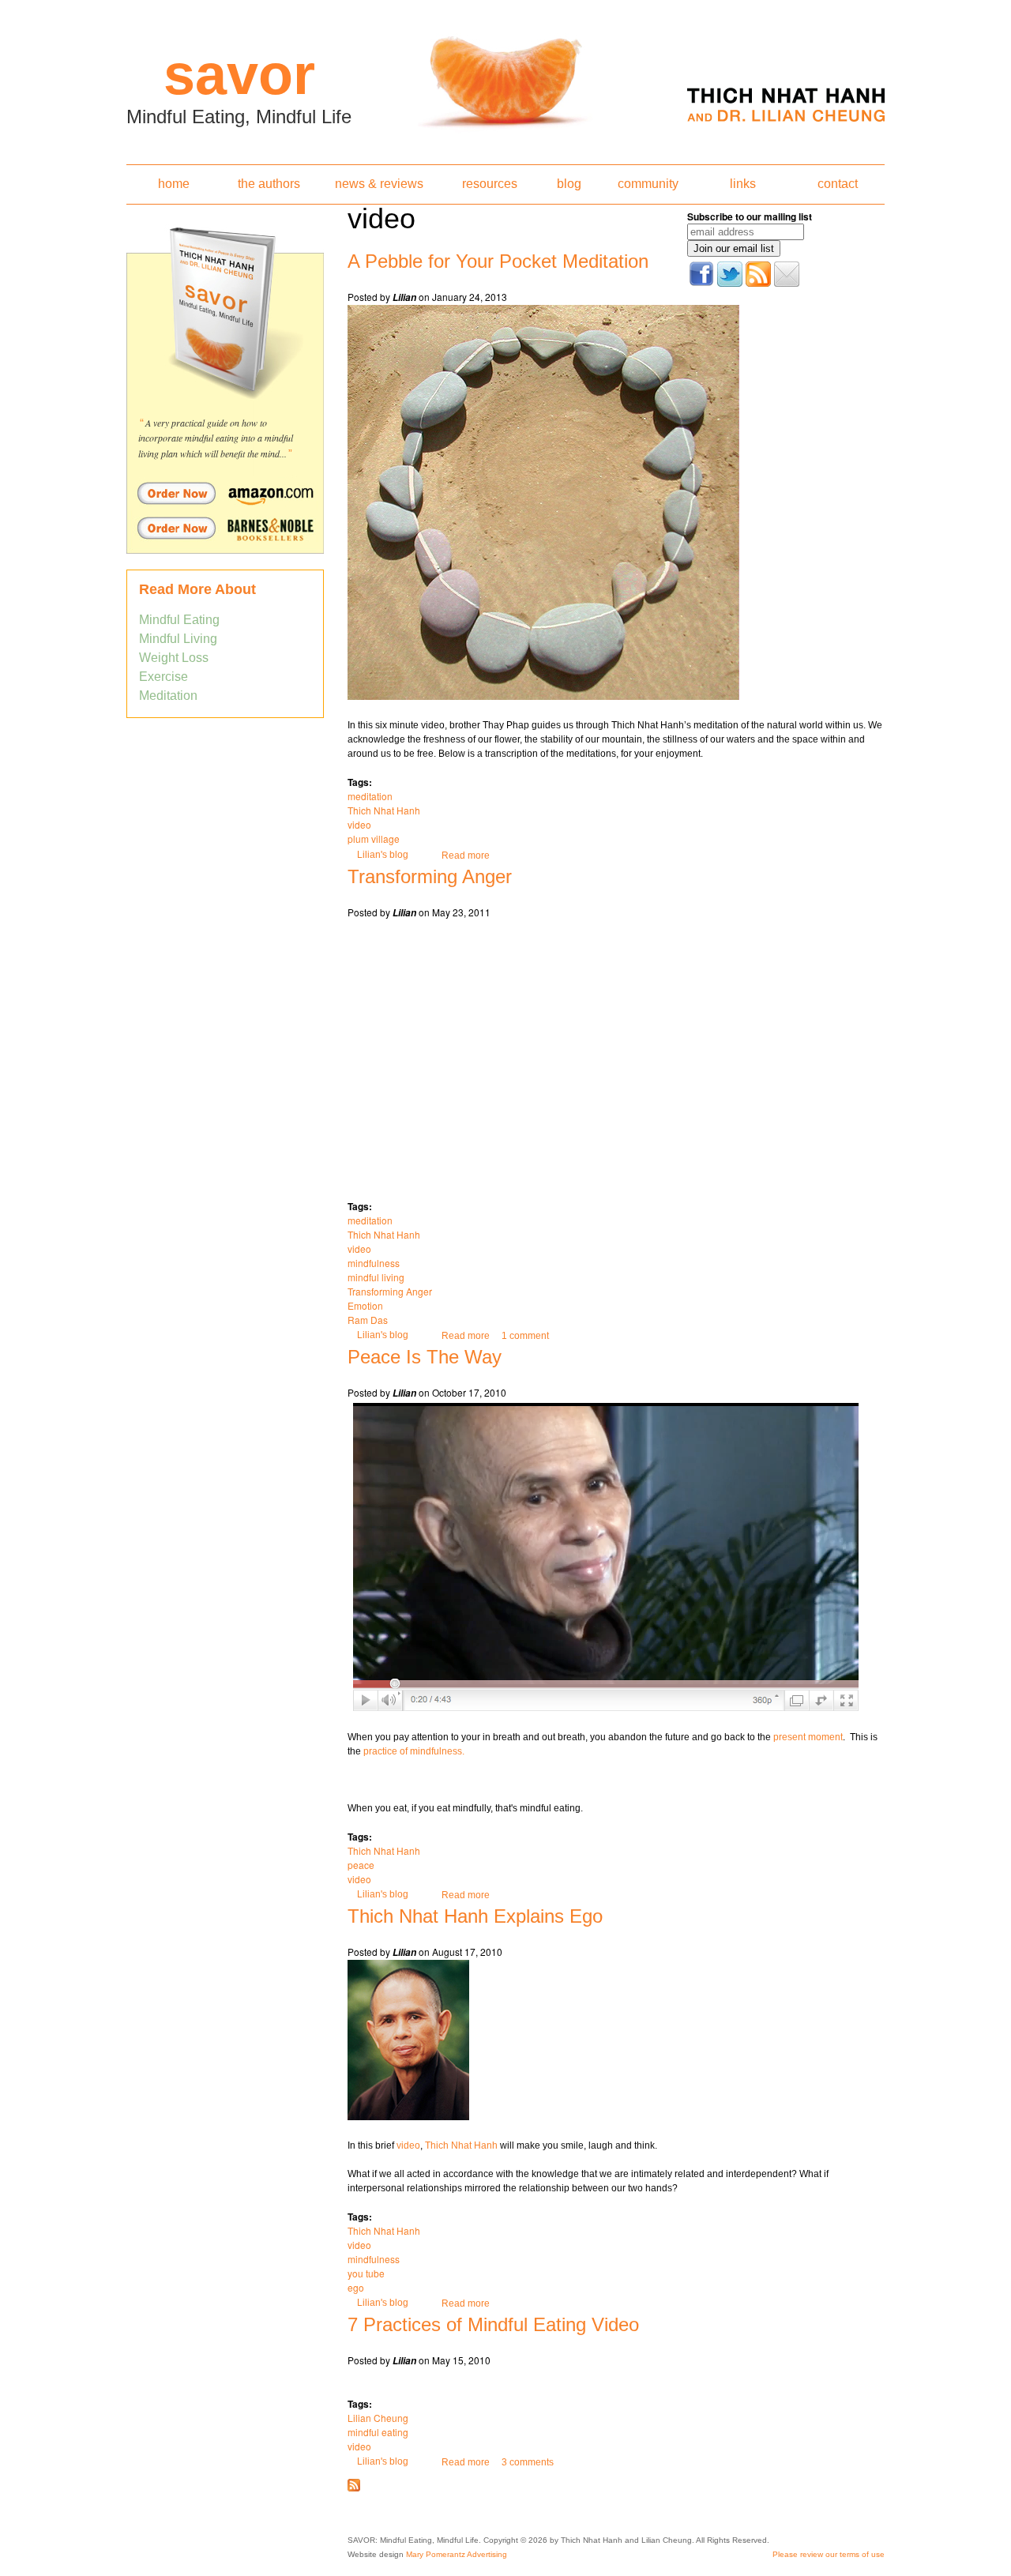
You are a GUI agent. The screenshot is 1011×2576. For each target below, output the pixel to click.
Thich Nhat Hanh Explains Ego (475, 1916)
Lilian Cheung (378, 2418)
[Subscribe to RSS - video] (354, 2488)
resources (490, 184)
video (359, 824)
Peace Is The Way (425, 1357)
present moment (808, 1737)
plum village (374, 839)
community (648, 184)
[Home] (505, 77)
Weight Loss (174, 658)
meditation (370, 796)
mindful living (376, 1277)
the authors (269, 184)
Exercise (163, 677)
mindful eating (378, 2432)
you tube (366, 2273)
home (174, 184)
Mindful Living (178, 639)
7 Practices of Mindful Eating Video (493, 2324)
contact (838, 184)
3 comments (528, 2462)
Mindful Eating (179, 620)
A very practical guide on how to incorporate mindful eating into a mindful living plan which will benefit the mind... (216, 438)
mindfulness (374, 1263)
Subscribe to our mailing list (750, 216)
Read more (466, 856)
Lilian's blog (383, 855)
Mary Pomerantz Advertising (457, 2554)
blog (569, 184)
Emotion (365, 1305)
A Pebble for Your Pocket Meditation (498, 261)
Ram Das (368, 1320)
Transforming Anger (430, 876)
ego (356, 2287)
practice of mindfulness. (414, 1751)
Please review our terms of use (829, 2554)
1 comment (525, 1336)
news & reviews (379, 184)
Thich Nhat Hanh (384, 810)
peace (361, 1865)
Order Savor (225, 493)
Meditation (168, 696)
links (743, 184)
